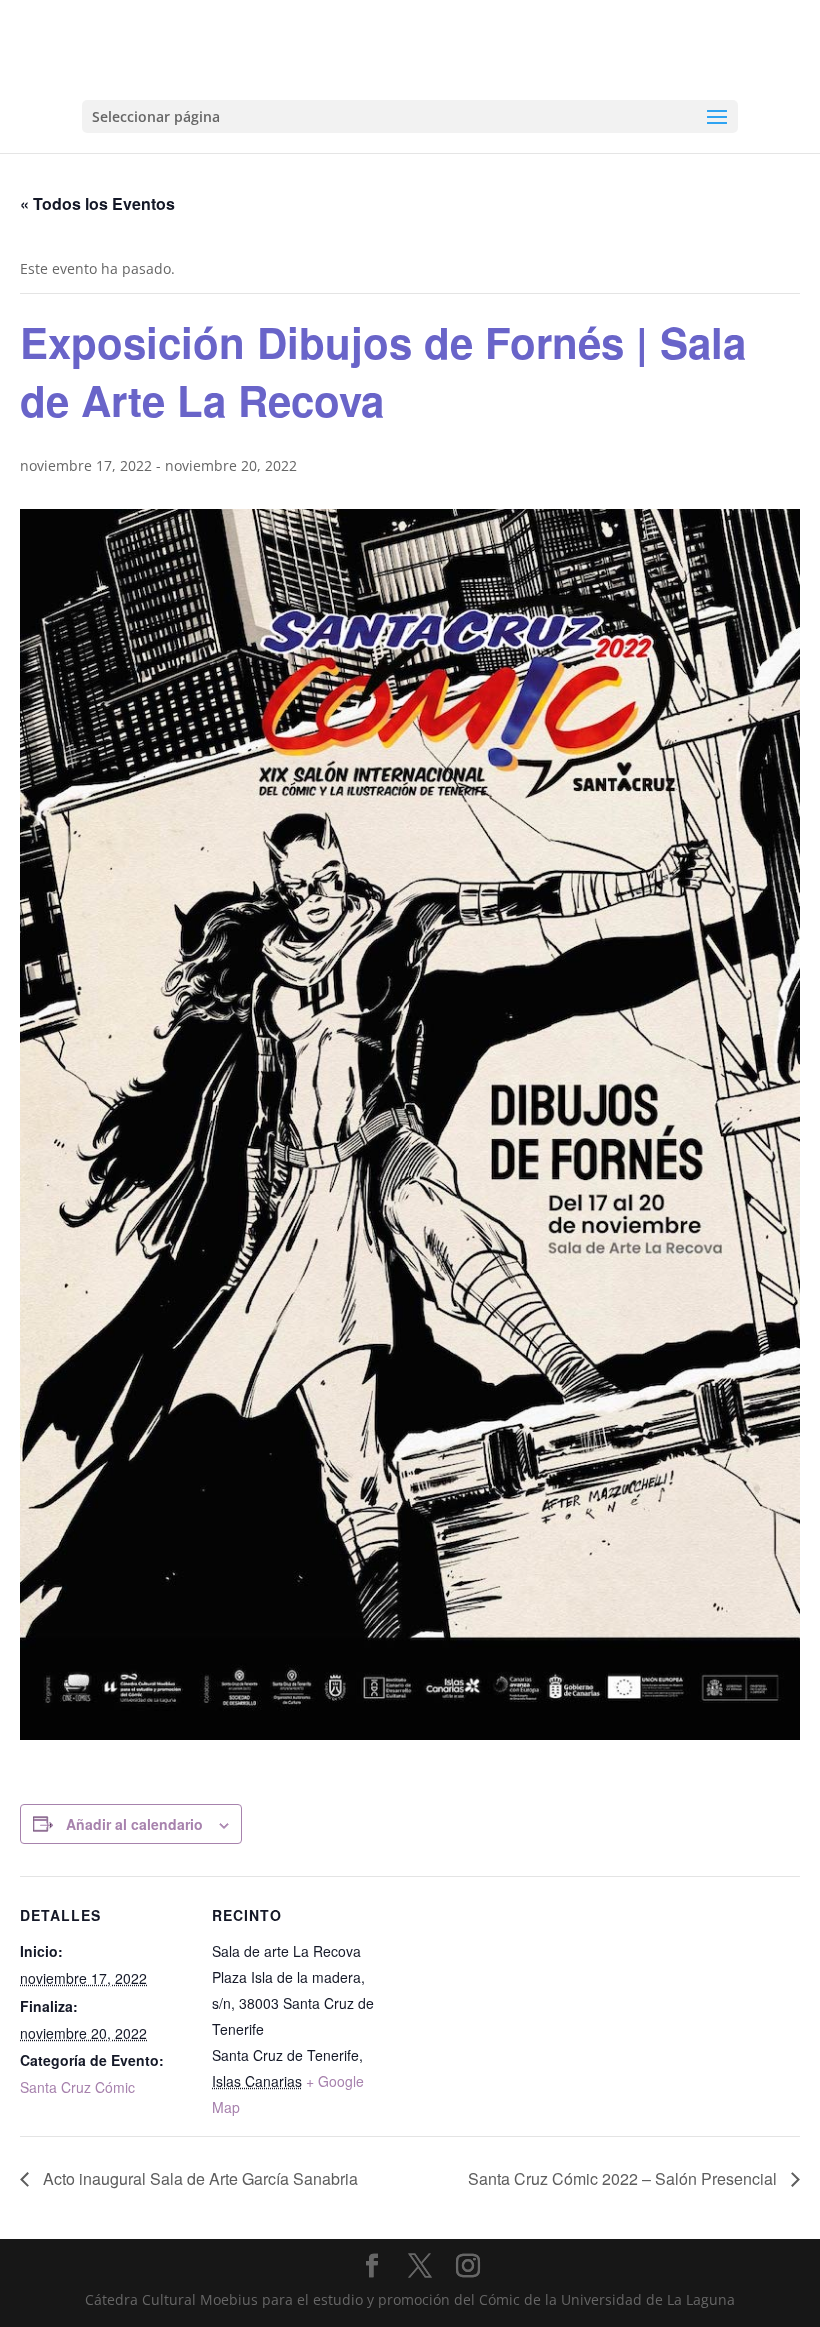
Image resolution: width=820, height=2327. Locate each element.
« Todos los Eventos (97, 203)
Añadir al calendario (134, 1824)
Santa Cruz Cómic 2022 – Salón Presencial (624, 2178)
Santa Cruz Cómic (77, 2087)
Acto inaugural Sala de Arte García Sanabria (198, 2178)
